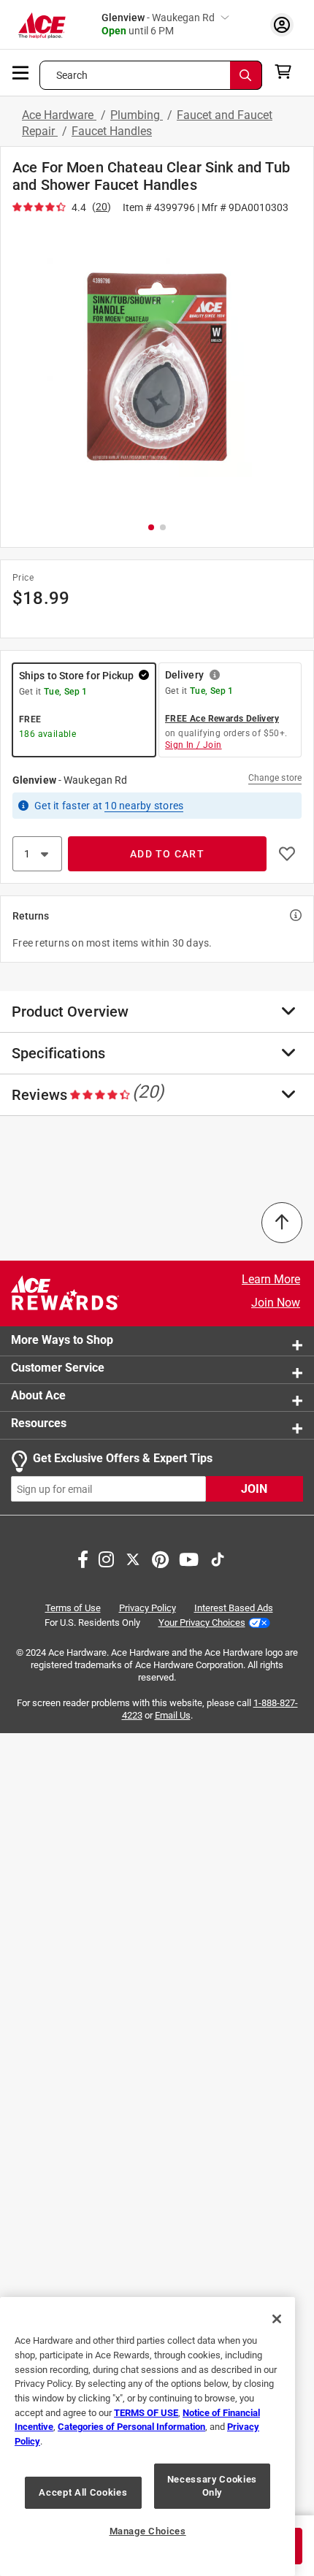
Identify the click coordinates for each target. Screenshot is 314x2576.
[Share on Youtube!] (189, 1558)
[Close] (277, 2319)
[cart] (287, 72)
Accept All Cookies (83, 2492)
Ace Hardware (59, 115)
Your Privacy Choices (202, 1622)
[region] (148, 2437)
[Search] (246, 75)
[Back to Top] (282, 1223)
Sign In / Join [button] (194, 745)
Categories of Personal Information (131, 2427)
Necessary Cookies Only (212, 2486)
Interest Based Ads (234, 1608)
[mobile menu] (21, 72)
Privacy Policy (148, 1608)
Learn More (271, 1279)
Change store (275, 778)
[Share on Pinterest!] (160, 1558)
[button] (157, 367)
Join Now (276, 1303)
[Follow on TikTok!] (218, 1558)
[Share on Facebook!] (83, 1558)
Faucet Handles (112, 131)
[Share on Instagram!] (106, 1558)
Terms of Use (73, 1608)
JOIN (254, 1489)
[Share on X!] (133, 1558)
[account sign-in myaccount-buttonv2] (282, 24)
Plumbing (137, 115)
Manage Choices (148, 2531)
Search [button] (72, 75)
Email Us (173, 1715)
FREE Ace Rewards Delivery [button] (222, 719)
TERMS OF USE (146, 2413)
